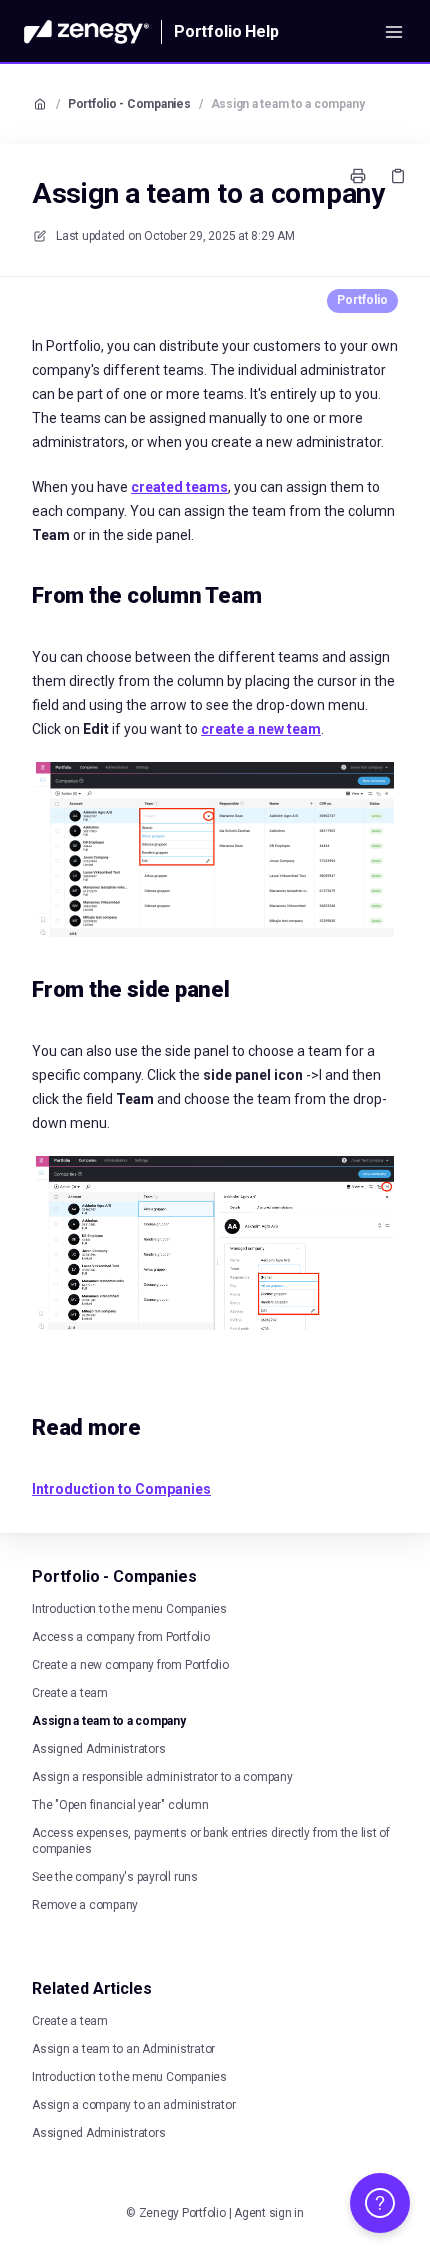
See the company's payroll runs (115, 1877)
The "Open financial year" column (120, 1805)
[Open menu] (394, 32)
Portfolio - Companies (129, 104)
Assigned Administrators (98, 1749)
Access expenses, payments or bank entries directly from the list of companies (211, 1841)
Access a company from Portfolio (121, 1637)
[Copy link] (398, 176)
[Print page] (358, 176)
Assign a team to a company (288, 104)
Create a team (70, 1693)
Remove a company (85, 1905)
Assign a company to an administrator (133, 2105)
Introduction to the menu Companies (129, 1609)
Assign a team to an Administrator (123, 2049)
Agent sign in (269, 2213)
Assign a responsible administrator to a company (162, 1777)
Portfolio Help (226, 31)
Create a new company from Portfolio (130, 1665)
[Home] (86, 32)
